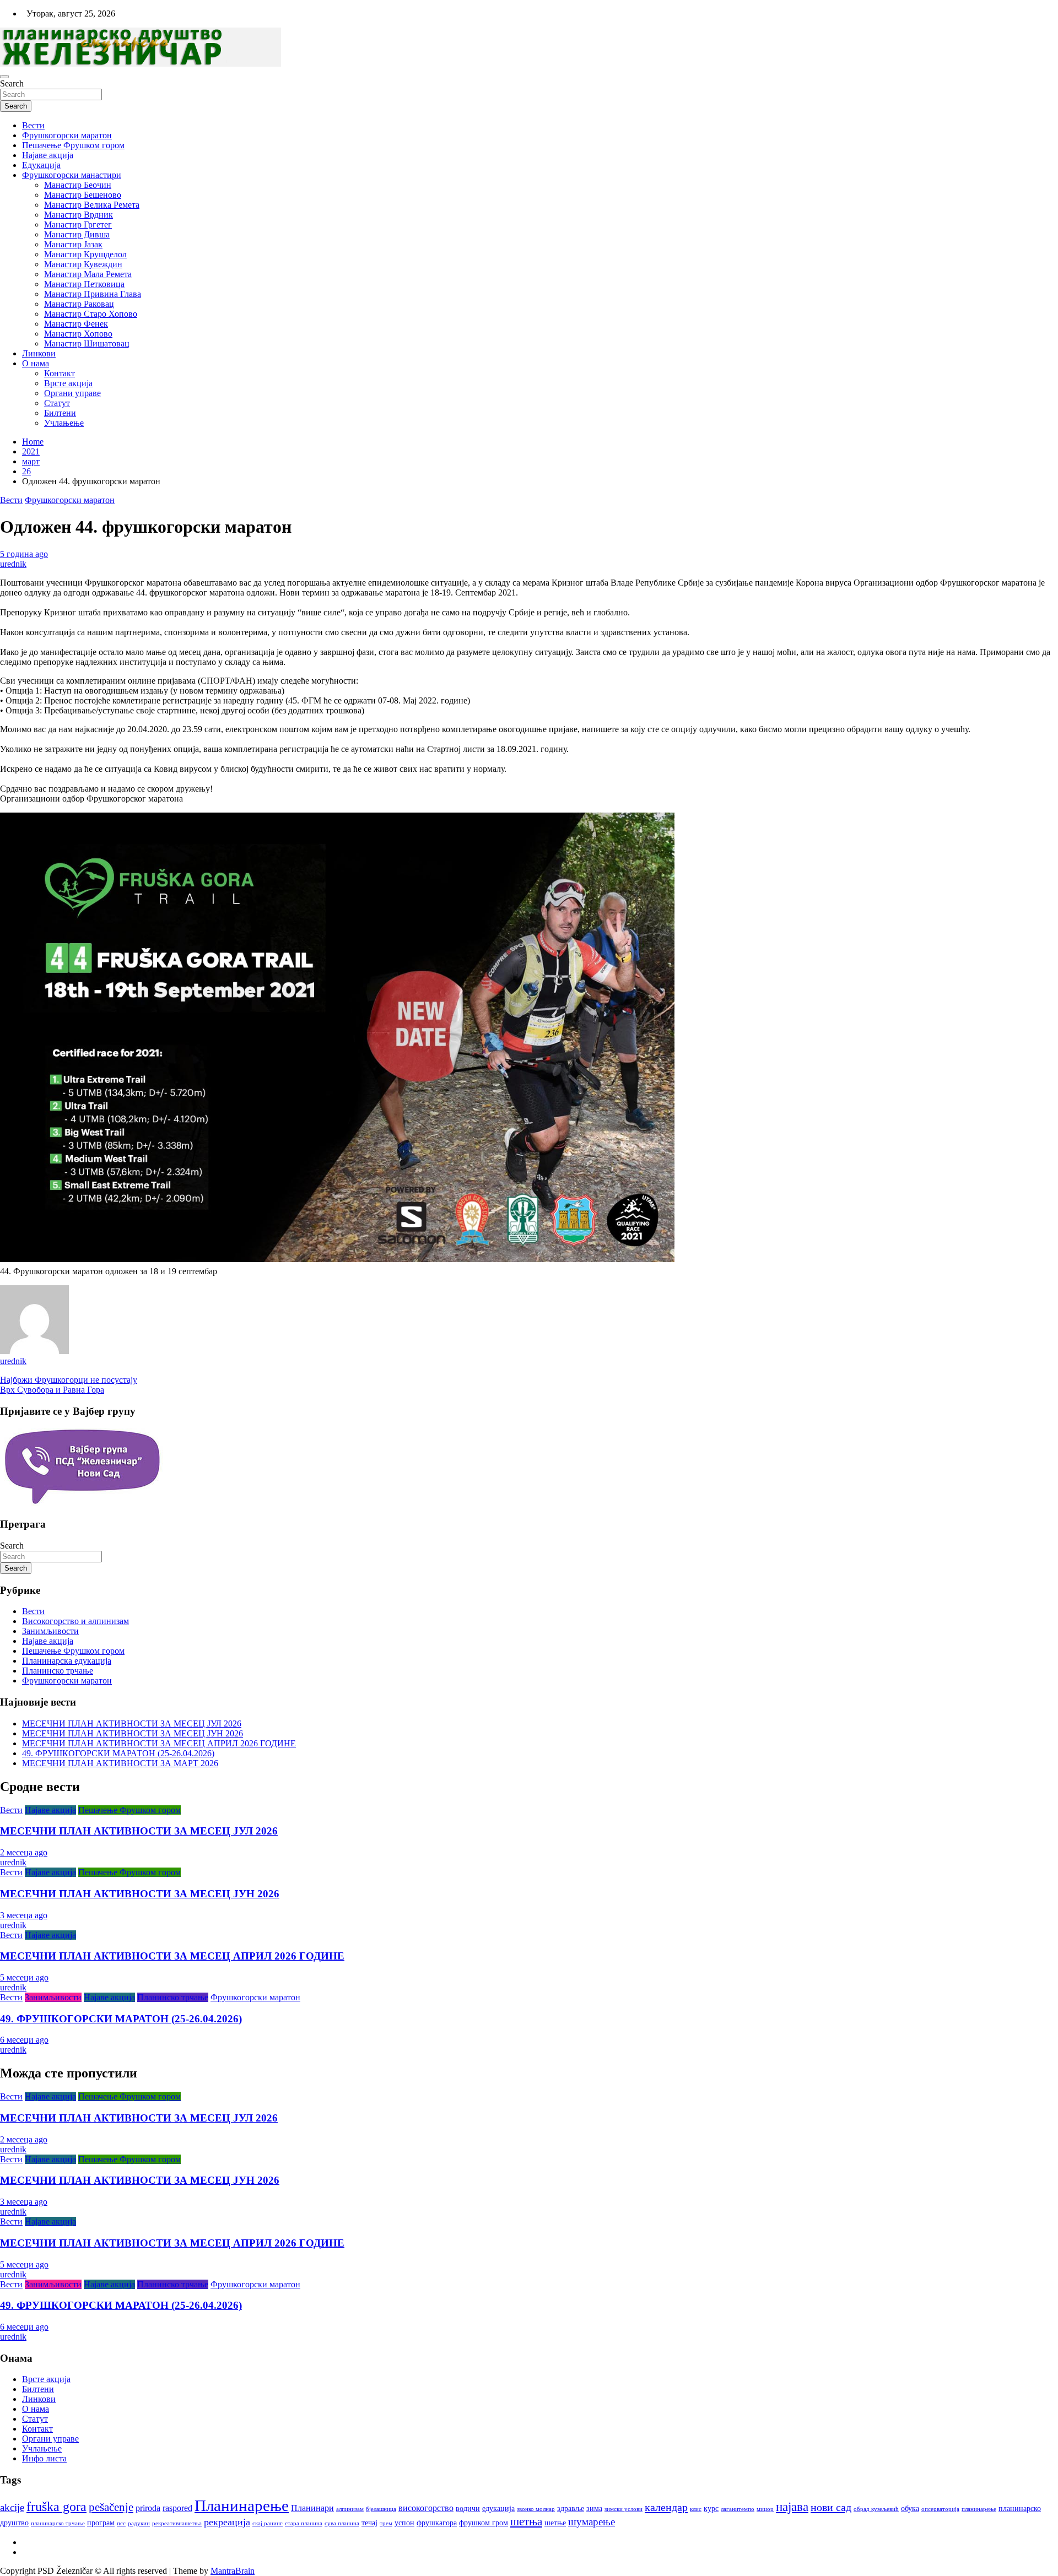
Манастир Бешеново (83, 195)
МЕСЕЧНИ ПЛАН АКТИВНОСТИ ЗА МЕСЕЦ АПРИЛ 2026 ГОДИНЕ (159, 1743)
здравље (571, 2509)
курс (711, 2509)
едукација (498, 2509)
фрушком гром (484, 2523)
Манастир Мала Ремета (88, 274)
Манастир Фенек (76, 324)
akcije (12, 2507)
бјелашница (381, 2509)
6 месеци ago (24, 2040)
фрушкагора (437, 2523)
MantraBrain (233, 2571)
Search (12, 83)
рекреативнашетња (177, 2523)
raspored (177, 2508)
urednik (13, 564)
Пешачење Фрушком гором (73, 145)
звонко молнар (536, 2509)
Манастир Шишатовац (87, 343)
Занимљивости (50, 1631)
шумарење (592, 2522)
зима (594, 2509)
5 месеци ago (24, 1977)
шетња (526, 2521)
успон (404, 2523)
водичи (468, 2509)
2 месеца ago (24, 1852)
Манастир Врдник (79, 215)
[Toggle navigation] (4, 77)
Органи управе (72, 393)
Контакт (60, 373)
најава (792, 2507)
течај (369, 2523)
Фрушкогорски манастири (72, 175)
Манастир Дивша (77, 234)
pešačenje (111, 2507)
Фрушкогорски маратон (67, 135)
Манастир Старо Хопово (91, 314)
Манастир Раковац (79, 304)
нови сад (831, 2507)
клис (696, 2509)
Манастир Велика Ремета (92, 205)
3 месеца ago (24, 1915)
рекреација (227, 2522)
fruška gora (56, 2507)
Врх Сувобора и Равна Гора (52, 1390)
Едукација (41, 165)
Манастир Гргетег (78, 224)
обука (910, 2509)
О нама (36, 363)
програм (101, 2523)
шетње (555, 2523)
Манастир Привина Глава (93, 294)
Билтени (60, 413)
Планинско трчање (58, 1671)
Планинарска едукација (67, 1661)
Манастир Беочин (78, 185)
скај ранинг (268, 2523)
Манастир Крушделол (85, 254)
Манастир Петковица (84, 284)
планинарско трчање (58, 2523)
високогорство (426, 2508)
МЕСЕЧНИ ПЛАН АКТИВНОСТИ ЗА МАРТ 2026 (120, 1763)
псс (121, 2523)
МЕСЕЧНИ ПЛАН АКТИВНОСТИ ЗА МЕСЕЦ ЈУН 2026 (133, 1733)
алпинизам (350, 2509)
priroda (148, 2508)
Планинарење (242, 2505)
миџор (765, 2509)
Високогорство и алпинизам (75, 1621)
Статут (57, 403)
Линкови (39, 353)
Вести (33, 125)
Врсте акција (68, 383)
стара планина (304, 2523)
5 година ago (24, 554)
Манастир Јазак (73, 244)
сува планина (342, 2523)
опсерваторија (940, 2509)
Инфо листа (44, 2458)
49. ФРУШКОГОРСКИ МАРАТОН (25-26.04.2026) (118, 1753)
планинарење (979, 2509)
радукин (139, 2523)
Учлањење (64, 423)
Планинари (312, 2508)
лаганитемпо (738, 2509)
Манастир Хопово (78, 334)
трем (386, 2523)
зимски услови (624, 2509)
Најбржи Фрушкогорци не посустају (69, 1380)
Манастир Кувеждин (83, 264)
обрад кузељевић (876, 2509)
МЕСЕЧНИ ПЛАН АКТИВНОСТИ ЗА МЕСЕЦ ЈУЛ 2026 (132, 1723)
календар (666, 2507)
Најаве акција (48, 155)
